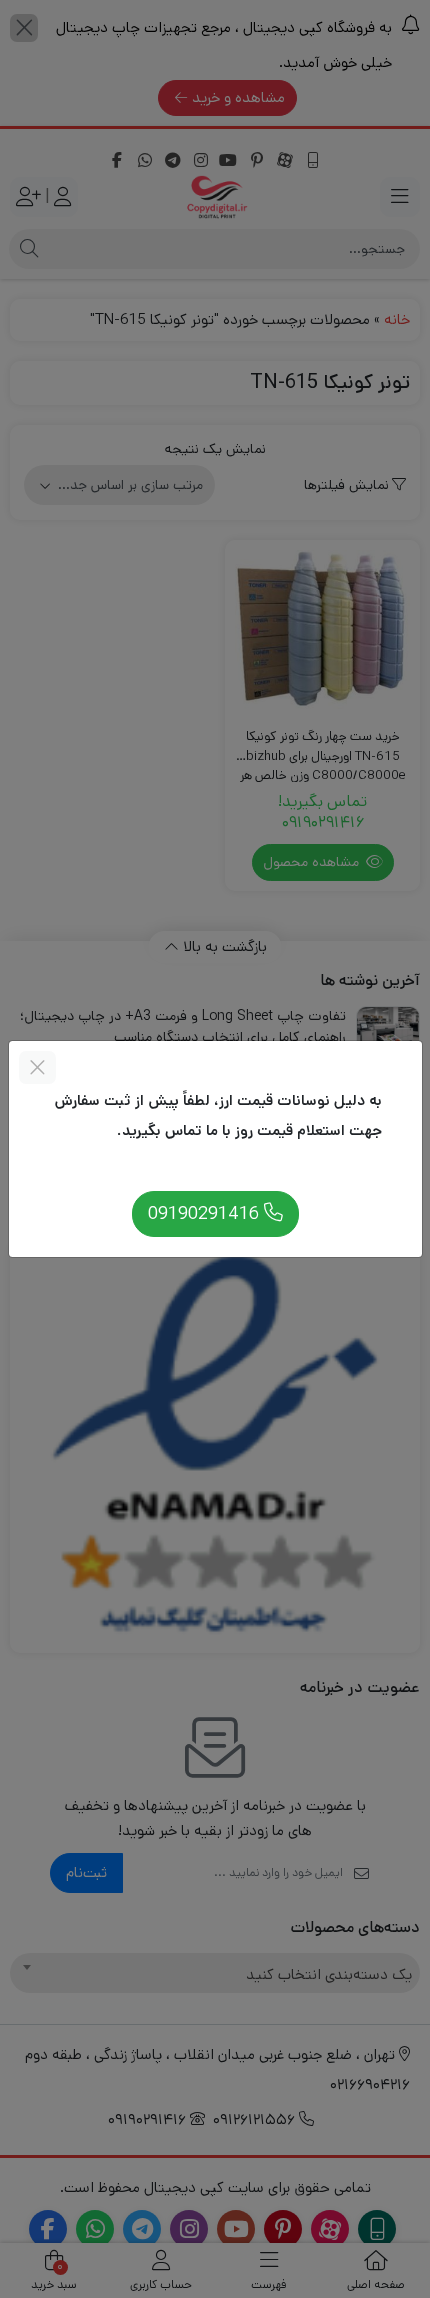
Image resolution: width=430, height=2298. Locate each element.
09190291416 (206, 1213)
